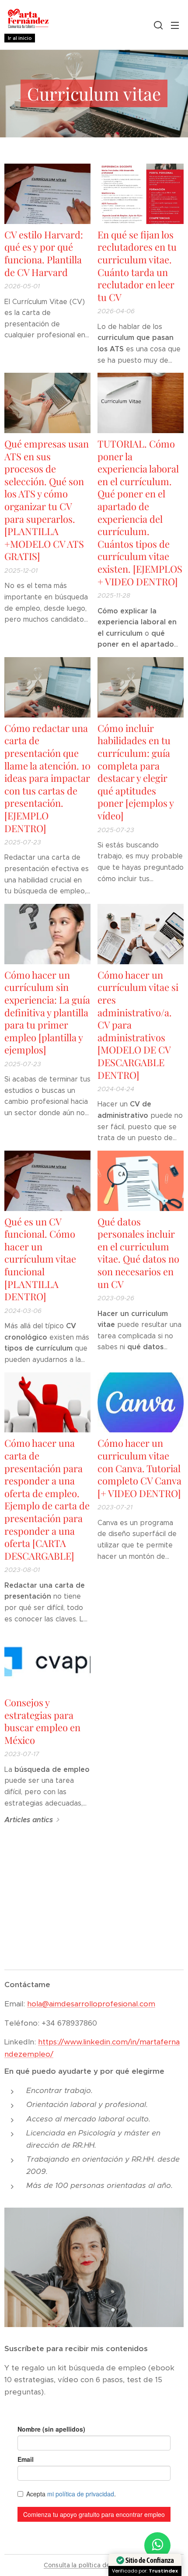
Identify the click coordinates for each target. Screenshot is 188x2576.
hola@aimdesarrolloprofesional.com (91, 2004)
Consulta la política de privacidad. (94, 2565)
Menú (175, 25)
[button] (157, 25)
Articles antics (29, 1820)
